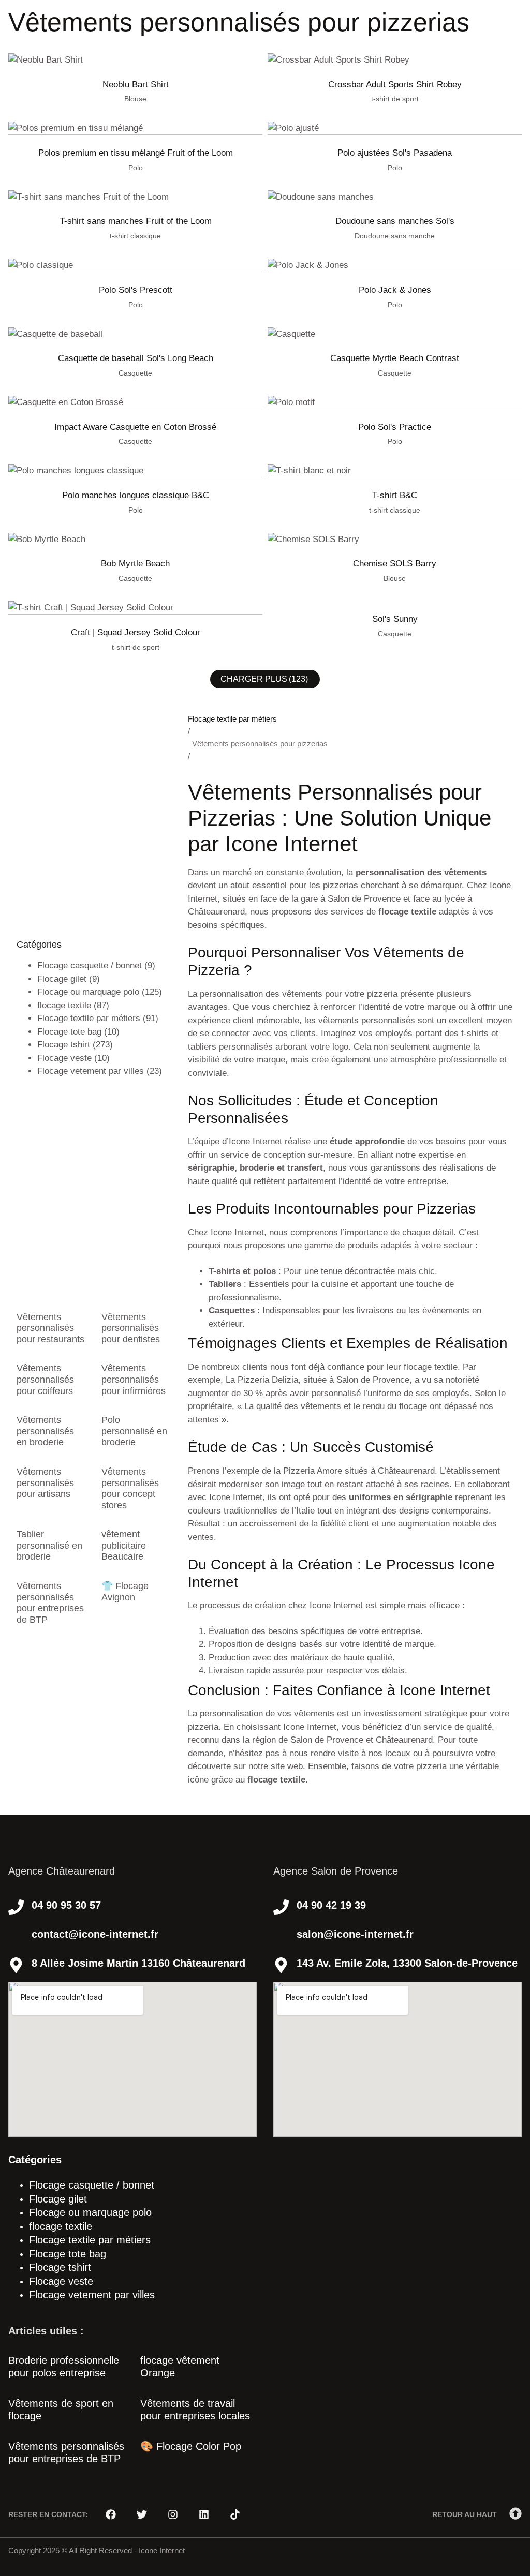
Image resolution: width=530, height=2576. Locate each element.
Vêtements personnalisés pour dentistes (131, 1328)
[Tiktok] (235, 2514)
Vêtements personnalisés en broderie (45, 1431)
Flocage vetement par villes (91, 1071)
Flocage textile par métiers (89, 1018)
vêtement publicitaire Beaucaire (124, 1545)
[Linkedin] (204, 2514)
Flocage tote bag (69, 1032)
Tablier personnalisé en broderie (49, 1545)
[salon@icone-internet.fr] (281, 1936)
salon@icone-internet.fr (355, 1934)
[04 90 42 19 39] (281, 1907)
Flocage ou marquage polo (88, 992)
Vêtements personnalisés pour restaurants (50, 1328)
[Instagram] (173, 2514)
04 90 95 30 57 (66, 1905)
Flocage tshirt (64, 1045)
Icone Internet (162, 2550)
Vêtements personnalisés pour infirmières (134, 1379)
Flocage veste (64, 1058)
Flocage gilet (62, 979)
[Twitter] (142, 2514)
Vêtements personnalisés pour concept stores (130, 1488)
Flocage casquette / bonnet (90, 965)
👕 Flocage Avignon (125, 1592)
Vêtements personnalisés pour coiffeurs (45, 1379)
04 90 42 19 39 (331, 1905)
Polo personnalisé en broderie (134, 1431)
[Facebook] (111, 2514)
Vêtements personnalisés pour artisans (45, 1483)
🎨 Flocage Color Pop (191, 2446)
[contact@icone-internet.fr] (16, 1936)
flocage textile (64, 1005)
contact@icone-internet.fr (95, 1934)
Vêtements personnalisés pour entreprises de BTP (50, 1603)
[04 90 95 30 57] (16, 1907)
